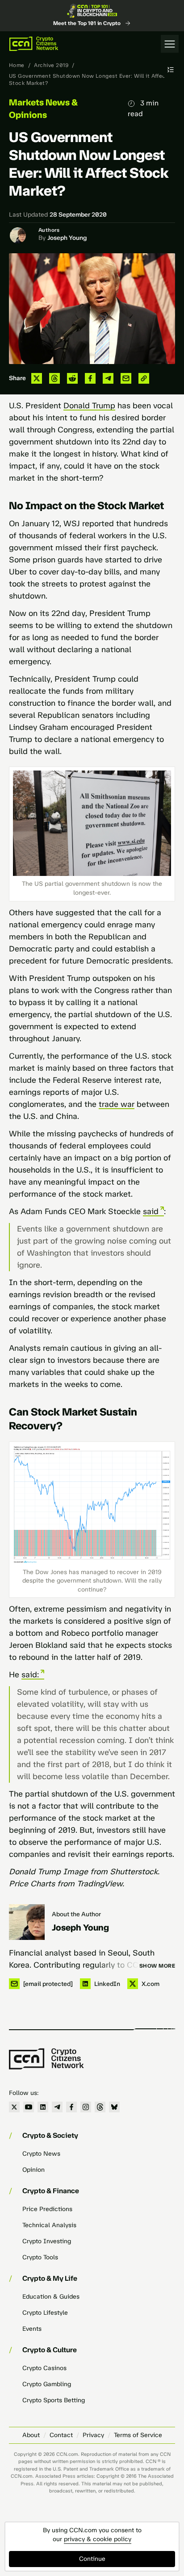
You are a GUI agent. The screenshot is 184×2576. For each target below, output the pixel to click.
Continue (92, 2559)
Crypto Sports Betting (54, 2400)
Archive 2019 (51, 65)
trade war (117, 1104)
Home (17, 65)
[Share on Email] (126, 378)
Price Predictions (47, 2209)
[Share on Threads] (54, 378)
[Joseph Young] (27, 1922)
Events (32, 2329)
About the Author (76, 1914)
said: (30, 1675)
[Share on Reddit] (72, 378)
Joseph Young (67, 238)
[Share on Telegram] (108, 378)
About (31, 2435)
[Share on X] (37, 378)
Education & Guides (51, 2297)
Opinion (33, 2170)
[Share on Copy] (144, 378)
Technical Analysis (49, 2225)
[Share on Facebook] (90, 378)
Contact (61, 2435)
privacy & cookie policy (98, 2539)
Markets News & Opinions (43, 109)
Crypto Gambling (47, 2384)
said (151, 1211)
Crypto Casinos (44, 2368)
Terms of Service (138, 2435)
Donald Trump (89, 406)
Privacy (93, 2435)
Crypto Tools (40, 2257)
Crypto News (41, 2154)
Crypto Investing (47, 2241)
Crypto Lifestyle (45, 2313)
